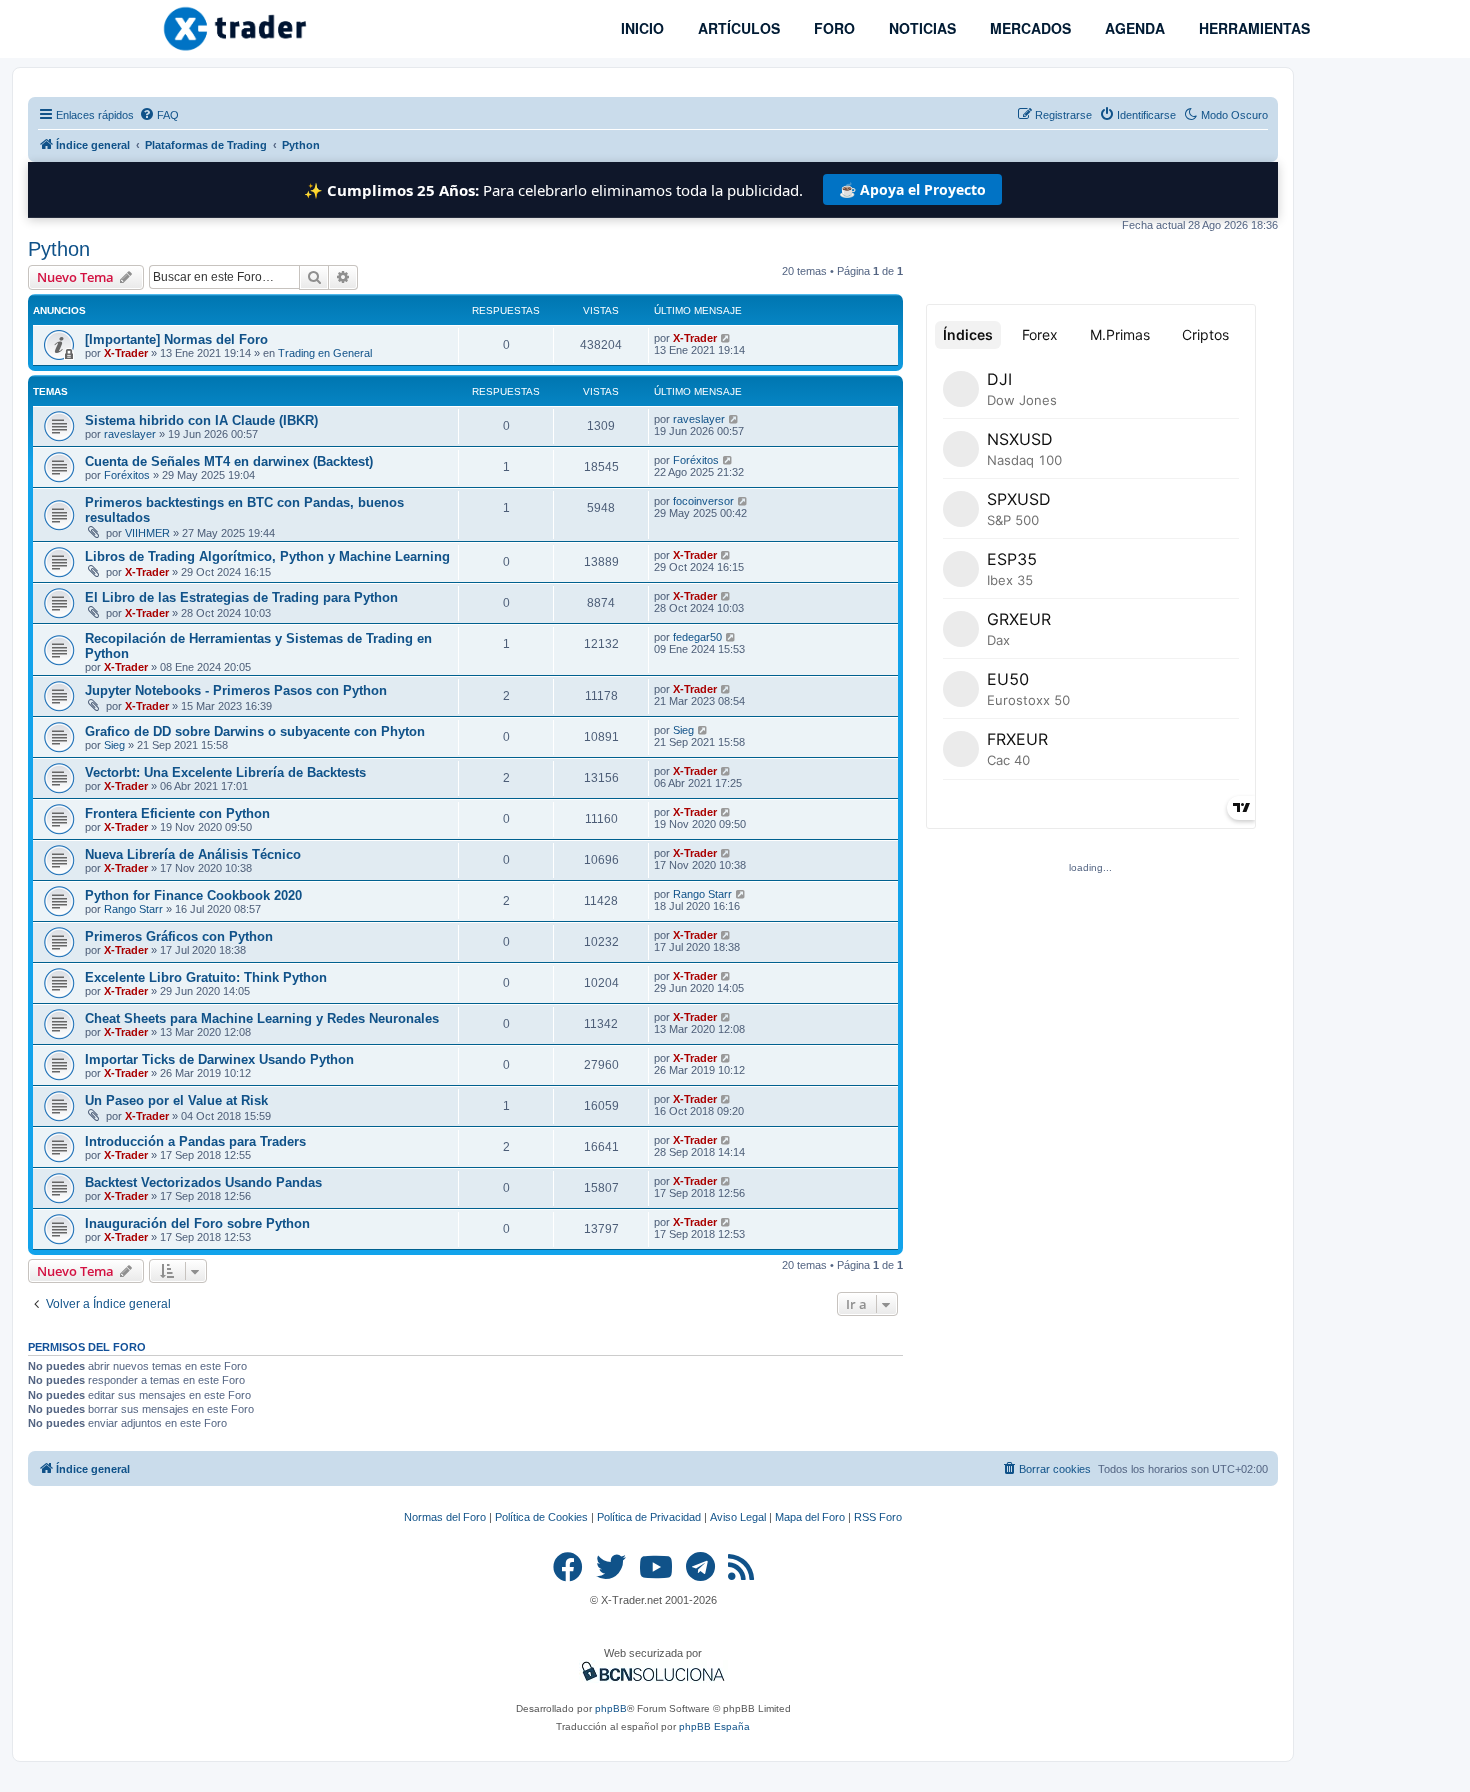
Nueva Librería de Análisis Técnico (193, 854)
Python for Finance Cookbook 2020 (193, 895)
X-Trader (126, 353)
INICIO (640, 28)
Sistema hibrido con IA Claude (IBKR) (201, 420)
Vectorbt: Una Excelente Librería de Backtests (225, 772)
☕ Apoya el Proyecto (912, 189)
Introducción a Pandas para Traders (195, 1141)
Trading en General (325, 353)
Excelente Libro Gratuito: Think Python (206, 977)
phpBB (611, 1708)
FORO (832, 28)
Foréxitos (127, 475)
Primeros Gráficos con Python (179, 936)
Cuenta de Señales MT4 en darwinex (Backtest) (229, 461)
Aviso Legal (738, 1517)
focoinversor (703, 501)
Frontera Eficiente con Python (177, 813)
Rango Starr (133, 909)
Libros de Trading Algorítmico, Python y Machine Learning (267, 556)
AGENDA (1133, 28)
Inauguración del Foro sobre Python (197, 1223)
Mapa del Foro (810, 1517)
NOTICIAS (920, 28)
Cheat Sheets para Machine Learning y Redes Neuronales (262, 1018)
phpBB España (714, 1726)
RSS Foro (878, 1517)
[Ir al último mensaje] (726, 338)
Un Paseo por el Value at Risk (176, 1100)
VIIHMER (147, 533)
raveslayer (130, 434)
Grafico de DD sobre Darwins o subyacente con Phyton (255, 731)
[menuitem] (159, 115)
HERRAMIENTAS (1252, 28)
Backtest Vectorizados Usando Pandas (203, 1182)
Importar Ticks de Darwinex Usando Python (219, 1059)
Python (59, 249)
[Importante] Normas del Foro (176, 339)
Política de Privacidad (649, 1517)
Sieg (114, 745)
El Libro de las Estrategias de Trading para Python (241, 597)
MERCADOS (1028, 28)
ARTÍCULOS (737, 28)
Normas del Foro (445, 1517)
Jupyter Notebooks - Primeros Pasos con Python (236, 690)
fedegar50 (697, 637)
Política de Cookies (541, 1517)
